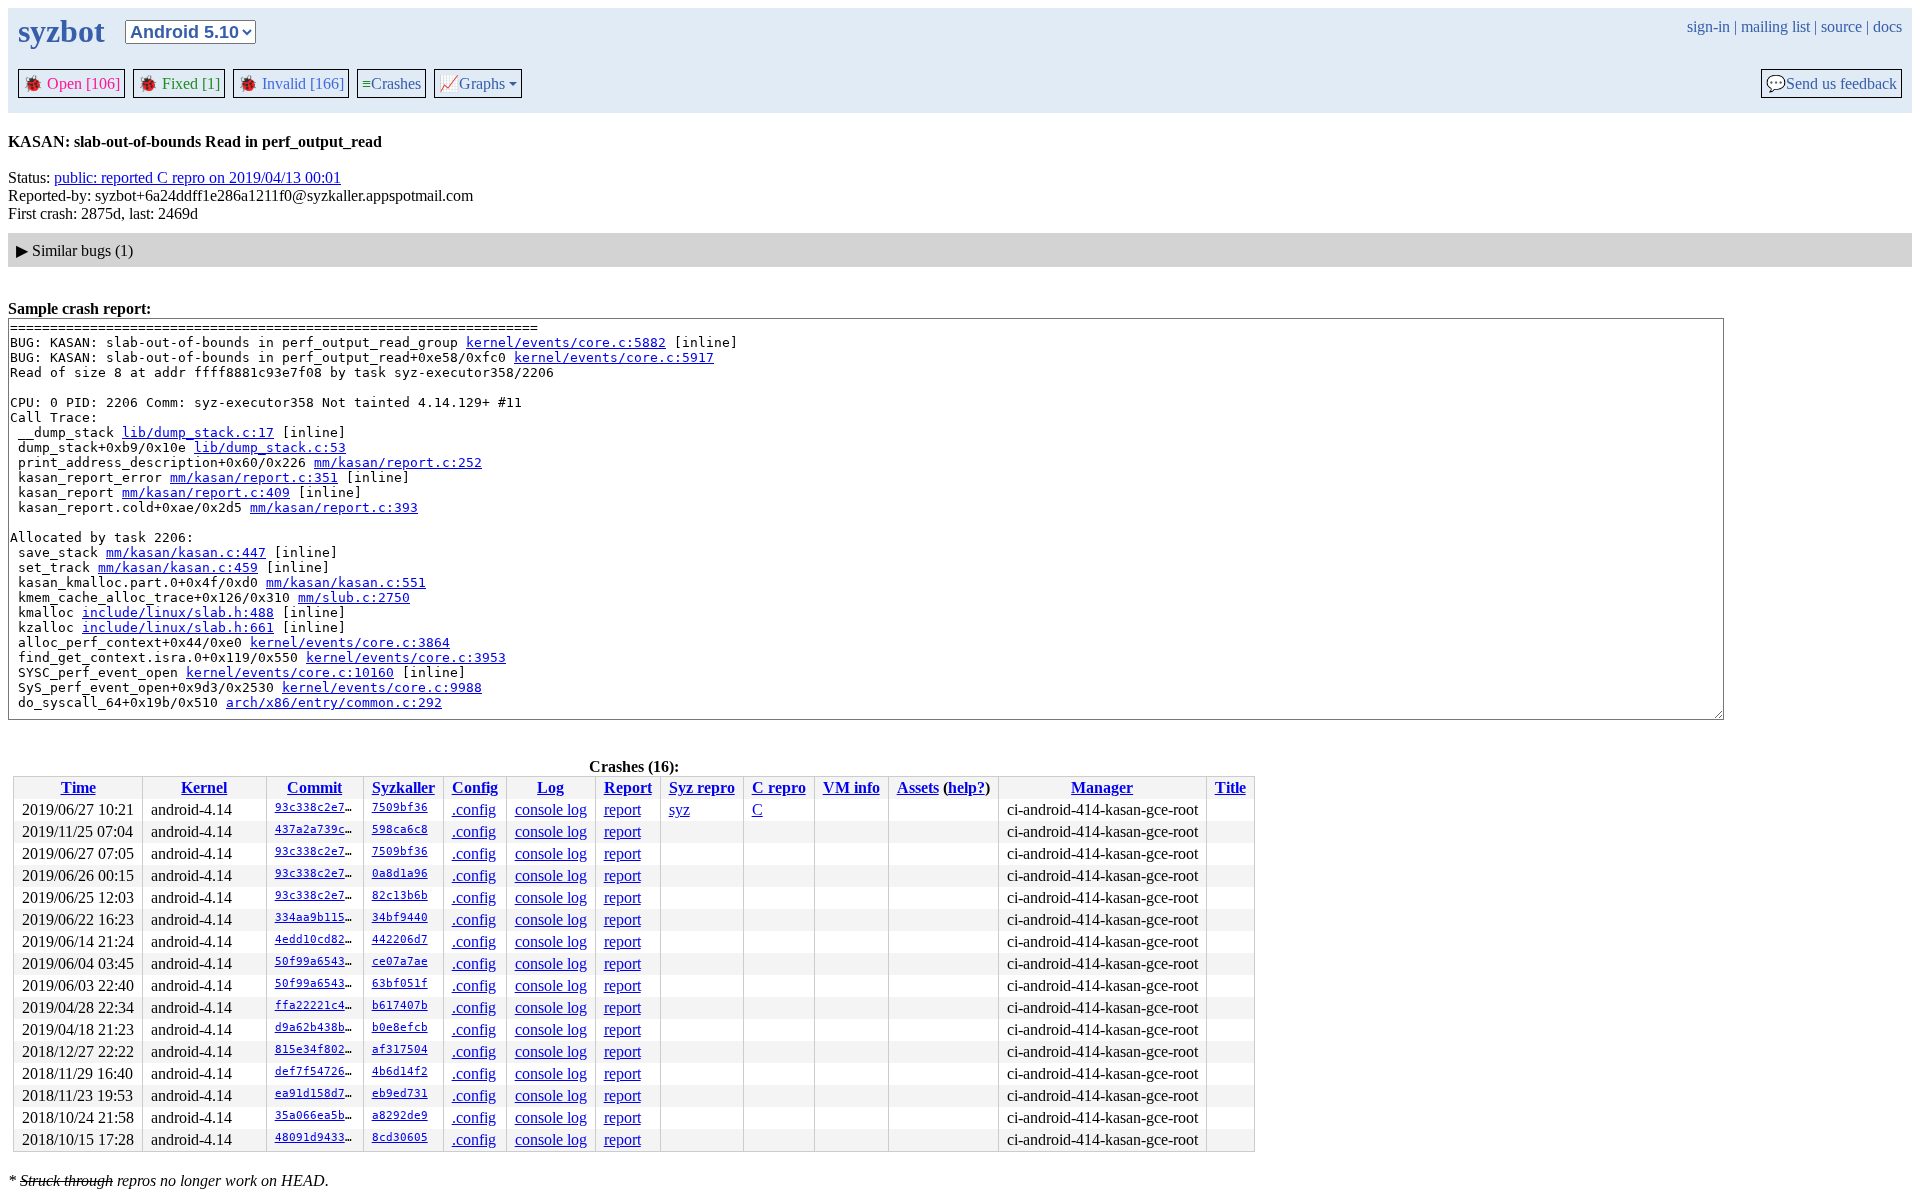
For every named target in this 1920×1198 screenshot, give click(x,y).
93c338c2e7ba (317, 807)
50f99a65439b (317, 961)
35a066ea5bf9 (317, 1115)
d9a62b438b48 (317, 1027)
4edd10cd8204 (317, 939)
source (1841, 26)
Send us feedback (1831, 84)
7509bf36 (400, 807)
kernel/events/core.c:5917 (614, 357)
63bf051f (400, 983)
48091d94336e (317, 1137)
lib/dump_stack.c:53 (270, 447)
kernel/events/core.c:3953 (406, 657)
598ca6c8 (400, 829)
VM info (851, 787)
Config (475, 787)
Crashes (391, 83)
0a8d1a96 (400, 873)
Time (78, 787)
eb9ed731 (400, 1093)
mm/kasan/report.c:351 (254, 477)
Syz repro (702, 787)
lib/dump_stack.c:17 (198, 432)
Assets (918, 787)
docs (1887, 26)
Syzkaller (403, 787)
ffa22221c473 (317, 1005)
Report (628, 787)
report (622, 809)
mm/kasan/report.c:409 (206, 492)
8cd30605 (400, 1137)
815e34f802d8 (317, 1049)
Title (1230, 787)
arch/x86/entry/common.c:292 (334, 702)
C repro (779, 787)
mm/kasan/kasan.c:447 (186, 552)
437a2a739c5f (317, 829)
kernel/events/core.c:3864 (350, 642)
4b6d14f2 (400, 1071)
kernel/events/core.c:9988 (382, 687)
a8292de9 (400, 1115)
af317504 (400, 1049)
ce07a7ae (400, 961)
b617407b (400, 1005)
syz (679, 809)
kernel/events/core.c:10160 (290, 672)
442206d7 (400, 939)
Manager (1102, 787)
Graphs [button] (472, 84)
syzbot (61, 31)
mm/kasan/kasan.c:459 (178, 567)
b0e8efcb (400, 1027)
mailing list (1775, 26)
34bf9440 (400, 917)
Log (550, 787)
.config (474, 809)
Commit (314, 787)
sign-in (1708, 26)
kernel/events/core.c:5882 (566, 342)
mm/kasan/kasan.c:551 (346, 582)
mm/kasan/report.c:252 (398, 462)
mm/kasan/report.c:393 (334, 507)
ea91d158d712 (317, 1093)
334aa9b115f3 (317, 917)
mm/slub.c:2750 (354, 597)
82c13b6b (400, 895)
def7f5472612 (317, 1071)
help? (966, 787)
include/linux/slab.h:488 (178, 612)
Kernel (204, 787)
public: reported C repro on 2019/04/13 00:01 (197, 177)
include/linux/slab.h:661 (178, 627)
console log (551, 809)
